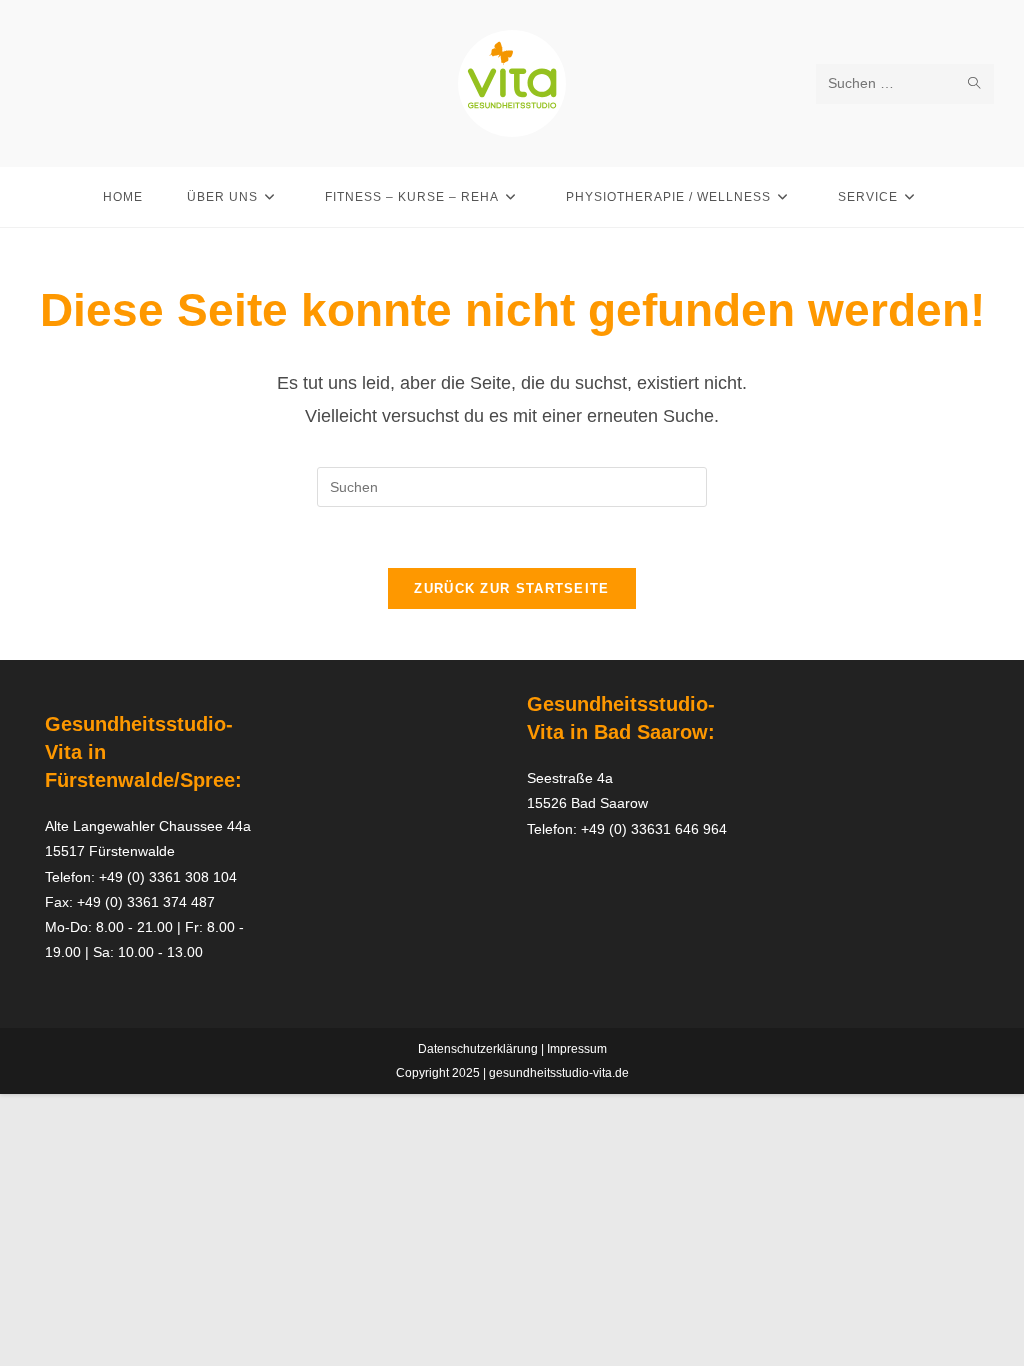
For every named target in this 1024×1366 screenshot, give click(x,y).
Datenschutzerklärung (478, 1049)
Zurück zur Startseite (511, 588)
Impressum (577, 1049)
